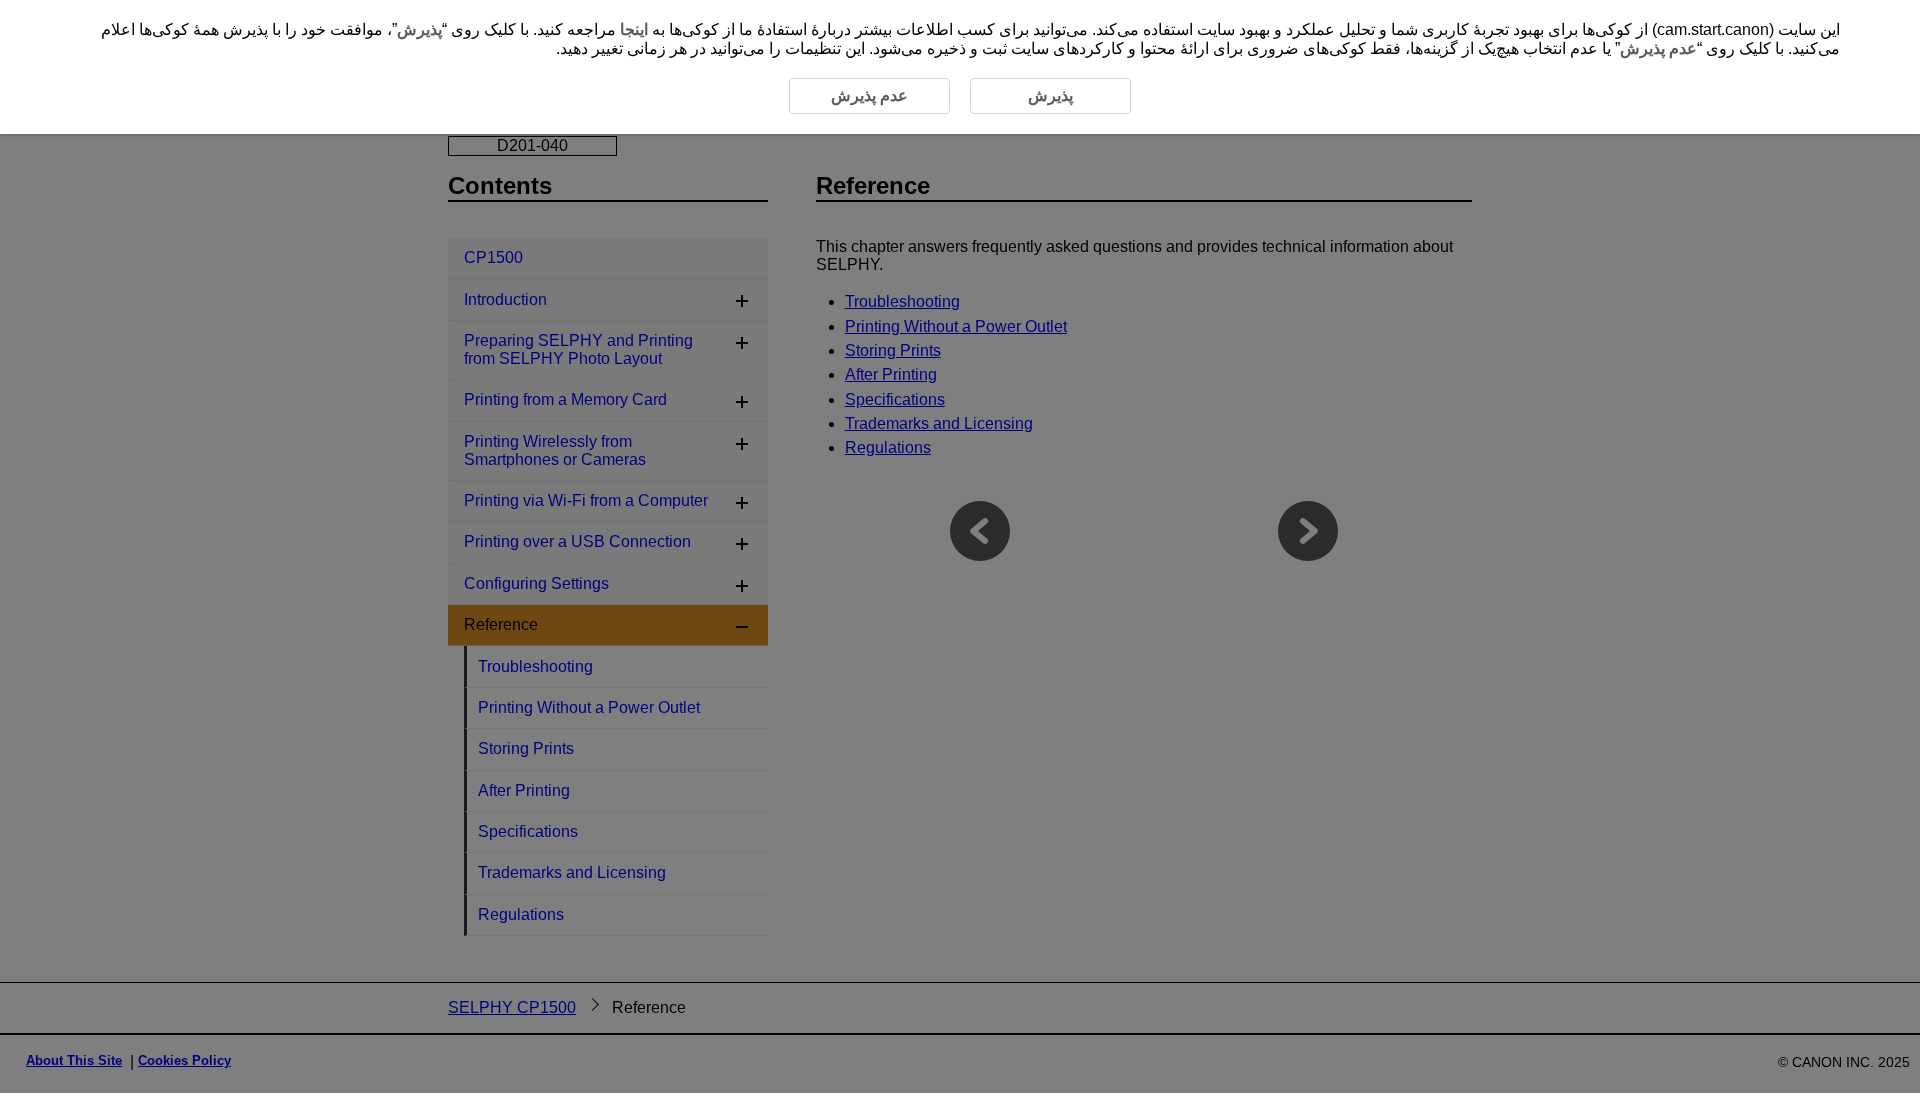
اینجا (634, 29)
